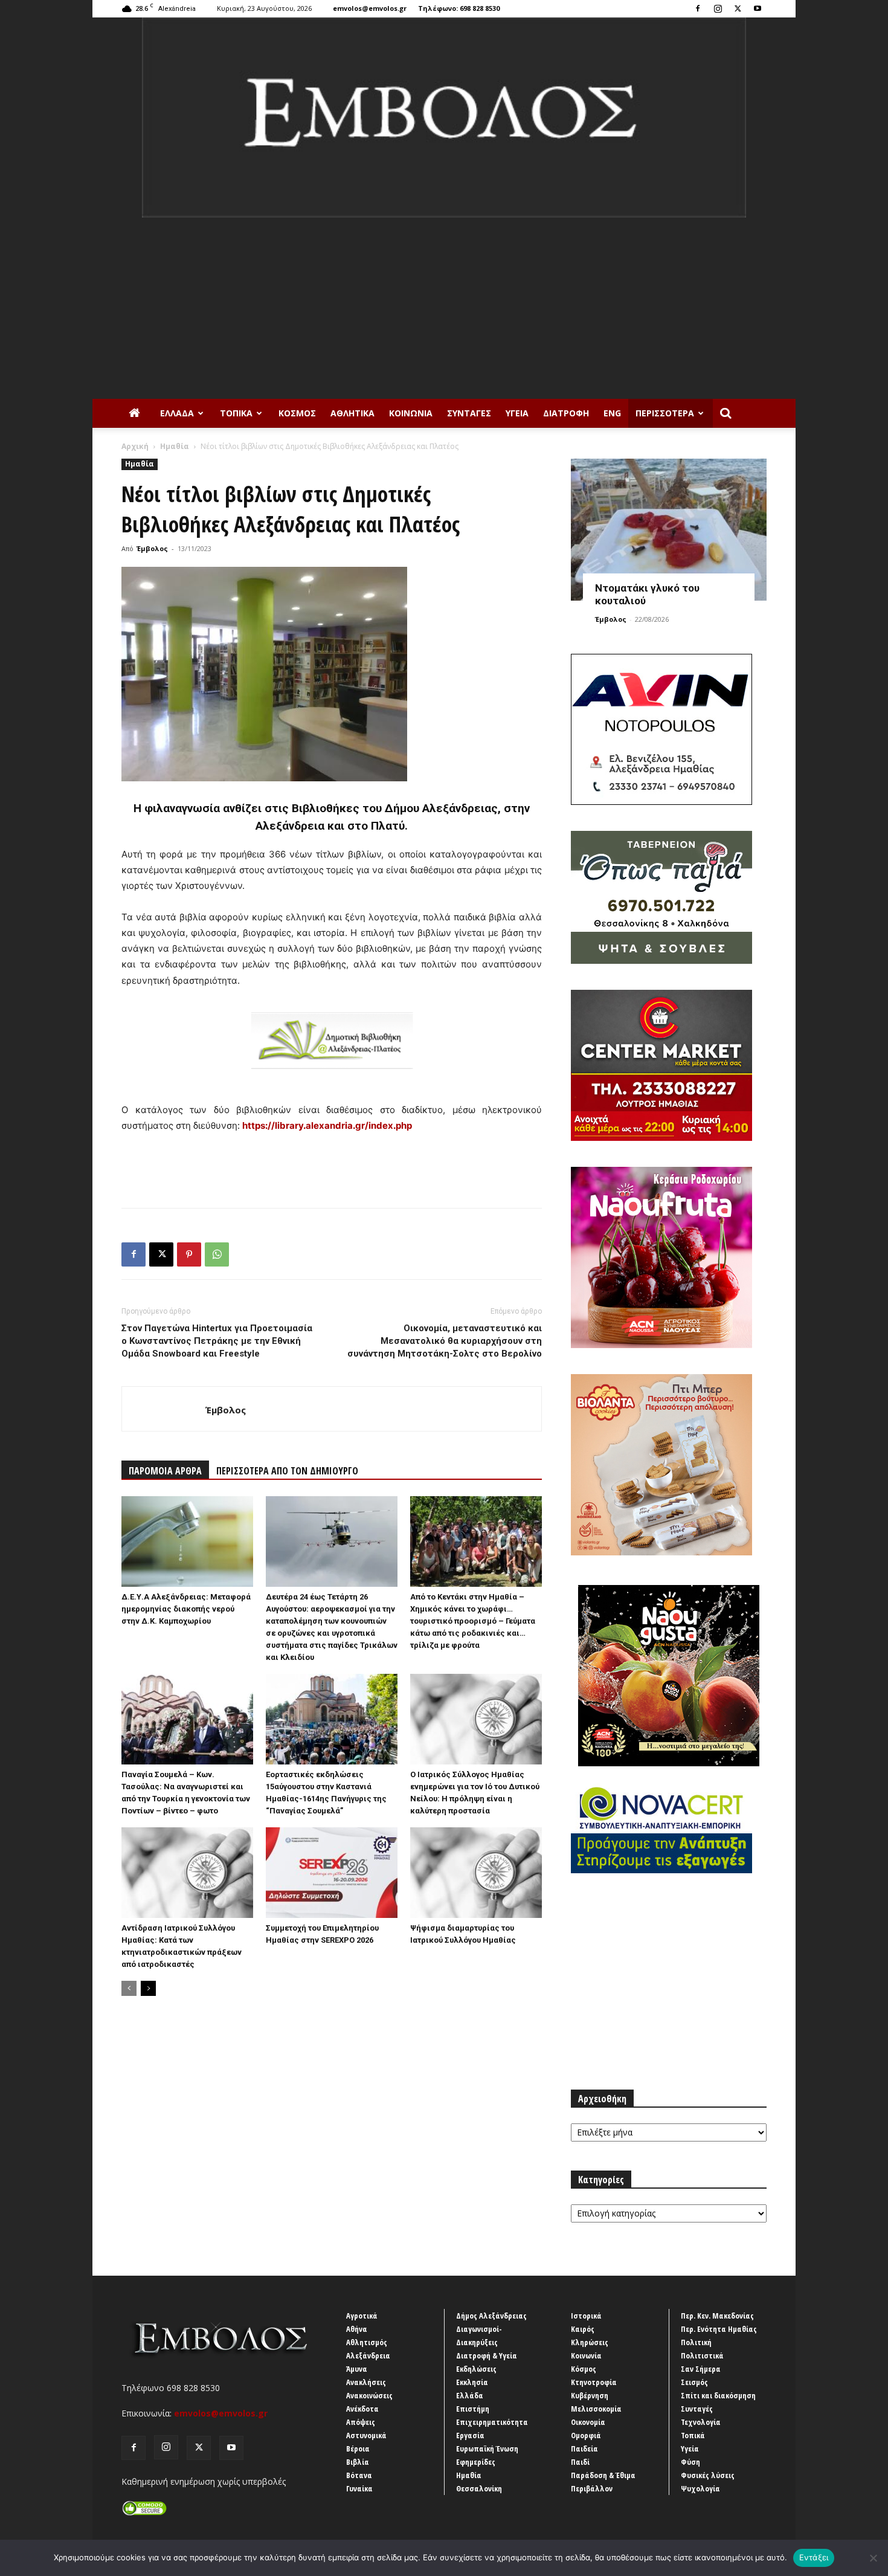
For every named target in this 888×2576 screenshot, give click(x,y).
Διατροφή (566, 413)
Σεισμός (694, 2382)
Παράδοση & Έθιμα (603, 2475)
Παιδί (580, 2462)
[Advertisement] (444, 308)
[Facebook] (698, 8)
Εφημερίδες (476, 2462)
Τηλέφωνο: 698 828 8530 (459, 8)
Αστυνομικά (366, 2435)
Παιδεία (584, 2448)
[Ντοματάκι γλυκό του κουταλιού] (669, 530)
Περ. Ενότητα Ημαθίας (719, 2329)
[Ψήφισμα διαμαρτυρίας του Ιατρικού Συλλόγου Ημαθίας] (476, 1873)
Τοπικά (236, 413)
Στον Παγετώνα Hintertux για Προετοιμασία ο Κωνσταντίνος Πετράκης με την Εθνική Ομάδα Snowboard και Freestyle (217, 1341)
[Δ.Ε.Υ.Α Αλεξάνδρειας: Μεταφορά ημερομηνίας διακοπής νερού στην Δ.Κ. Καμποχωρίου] (187, 1541)
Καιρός (583, 2329)
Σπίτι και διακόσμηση (718, 2395)
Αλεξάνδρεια (368, 2355)
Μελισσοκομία (596, 2409)
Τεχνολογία (701, 2422)
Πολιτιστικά (702, 2355)
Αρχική (135, 446)
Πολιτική (696, 2342)
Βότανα (359, 2475)
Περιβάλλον (592, 2488)
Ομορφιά (586, 2435)
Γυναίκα (359, 2488)
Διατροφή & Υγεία (487, 2355)
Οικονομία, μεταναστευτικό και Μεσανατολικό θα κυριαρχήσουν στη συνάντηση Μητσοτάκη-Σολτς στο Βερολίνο (445, 1341)
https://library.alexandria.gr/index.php (327, 1125)
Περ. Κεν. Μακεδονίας (717, 2316)
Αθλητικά (352, 413)
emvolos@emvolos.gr (370, 8)
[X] (738, 8)
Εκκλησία (472, 2382)
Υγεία (517, 413)
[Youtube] (758, 8)
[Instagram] (718, 8)
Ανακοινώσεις (369, 2395)
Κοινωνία (411, 413)
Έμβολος (152, 548)
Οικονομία (588, 2422)
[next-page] (148, 1988)
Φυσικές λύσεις (708, 2475)
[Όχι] (873, 2558)
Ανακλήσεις (366, 2382)
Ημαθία (175, 446)
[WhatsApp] (217, 1254)
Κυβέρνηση (590, 2395)
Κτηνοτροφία (594, 2382)
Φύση (690, 2462)
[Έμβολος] (444, 118)
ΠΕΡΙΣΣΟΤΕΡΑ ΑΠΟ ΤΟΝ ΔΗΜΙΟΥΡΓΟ (287, 1471)
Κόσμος (297, 413)
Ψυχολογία (700, 2488)
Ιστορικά (586, 2316)
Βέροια (358, 2448)
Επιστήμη (473, 2409)
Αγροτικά (362, 2316)
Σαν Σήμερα (701, 2369)
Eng (612, 413)
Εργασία (470, 2435)
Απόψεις (361, 2422)
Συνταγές (469, 413)
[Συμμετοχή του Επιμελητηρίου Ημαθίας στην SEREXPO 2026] (332, 1873)
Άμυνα (357, 2369)
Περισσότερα (665, 413)
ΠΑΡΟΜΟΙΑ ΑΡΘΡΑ (165, 1471)
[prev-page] (129, 1988)
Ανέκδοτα (362, 2409)
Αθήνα (357, 2329)
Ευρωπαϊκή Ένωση (487, 2448)
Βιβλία (358, 2462)
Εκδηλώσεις (476, 2369)
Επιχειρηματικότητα (492, 2422)
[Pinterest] (189, 1254)
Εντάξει (814, 2557)
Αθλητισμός (367, 2342)
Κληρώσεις (590, 2342)
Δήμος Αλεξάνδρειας (491, 2316)
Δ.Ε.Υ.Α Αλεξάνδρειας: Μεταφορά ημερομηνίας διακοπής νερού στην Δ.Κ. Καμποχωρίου (186, 1609)
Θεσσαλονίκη (479, 2488)
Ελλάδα (177, 413)
